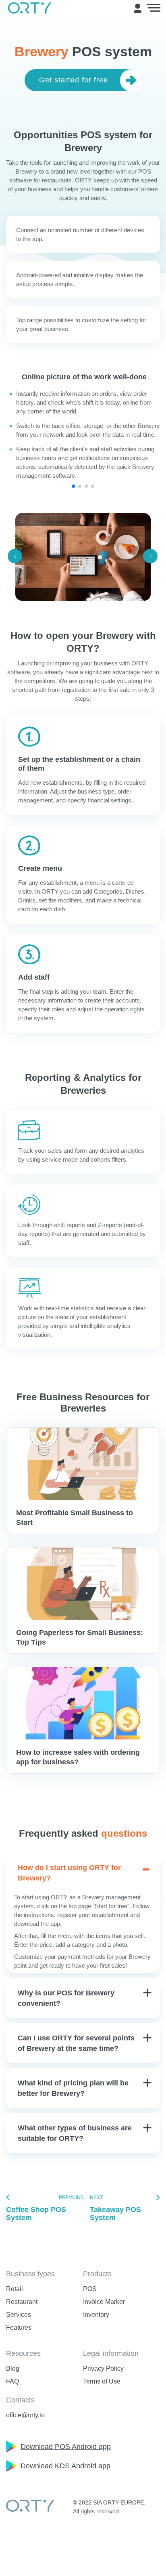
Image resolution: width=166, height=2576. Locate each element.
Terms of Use (102, 2381)
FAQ (12, 2381)
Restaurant (22, 2302)
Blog (13, 2368)
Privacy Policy (103, 2368)
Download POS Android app (66, 2447)
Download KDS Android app (65, 2466)
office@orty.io (25, 2415)
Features (19, 2327)
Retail (15, 2289)
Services (19, 2315)
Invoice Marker (104, 2302)
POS (90, 2289)
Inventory (96, 2315)
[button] (73, 486)
